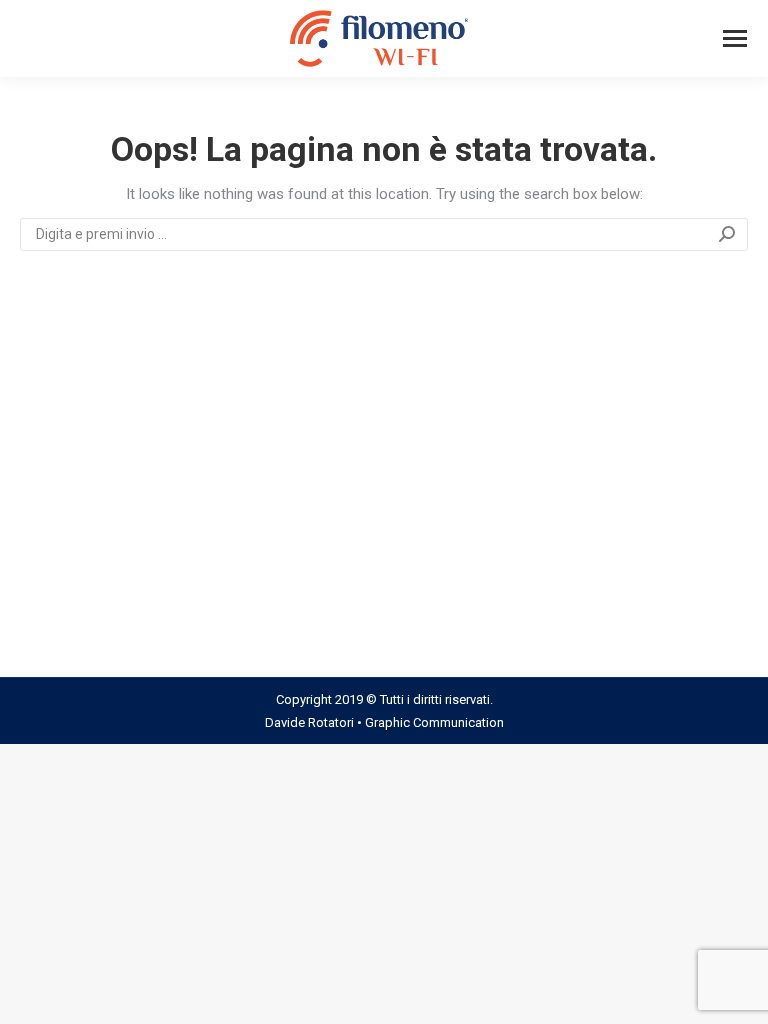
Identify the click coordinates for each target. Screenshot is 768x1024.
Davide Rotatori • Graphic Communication (384, 722)
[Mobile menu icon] (735, 38)
